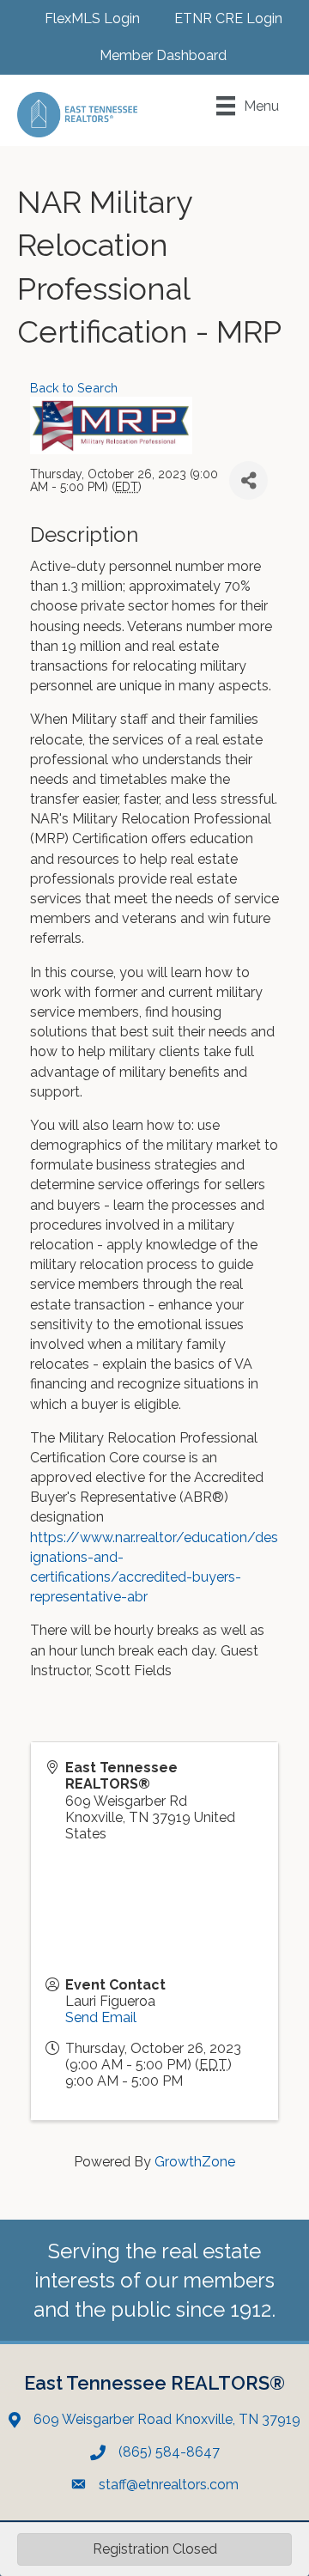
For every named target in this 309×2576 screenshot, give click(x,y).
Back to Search (74, 388)
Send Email (101, 2017)
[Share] (248, 480)
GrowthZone (195, 2162)
